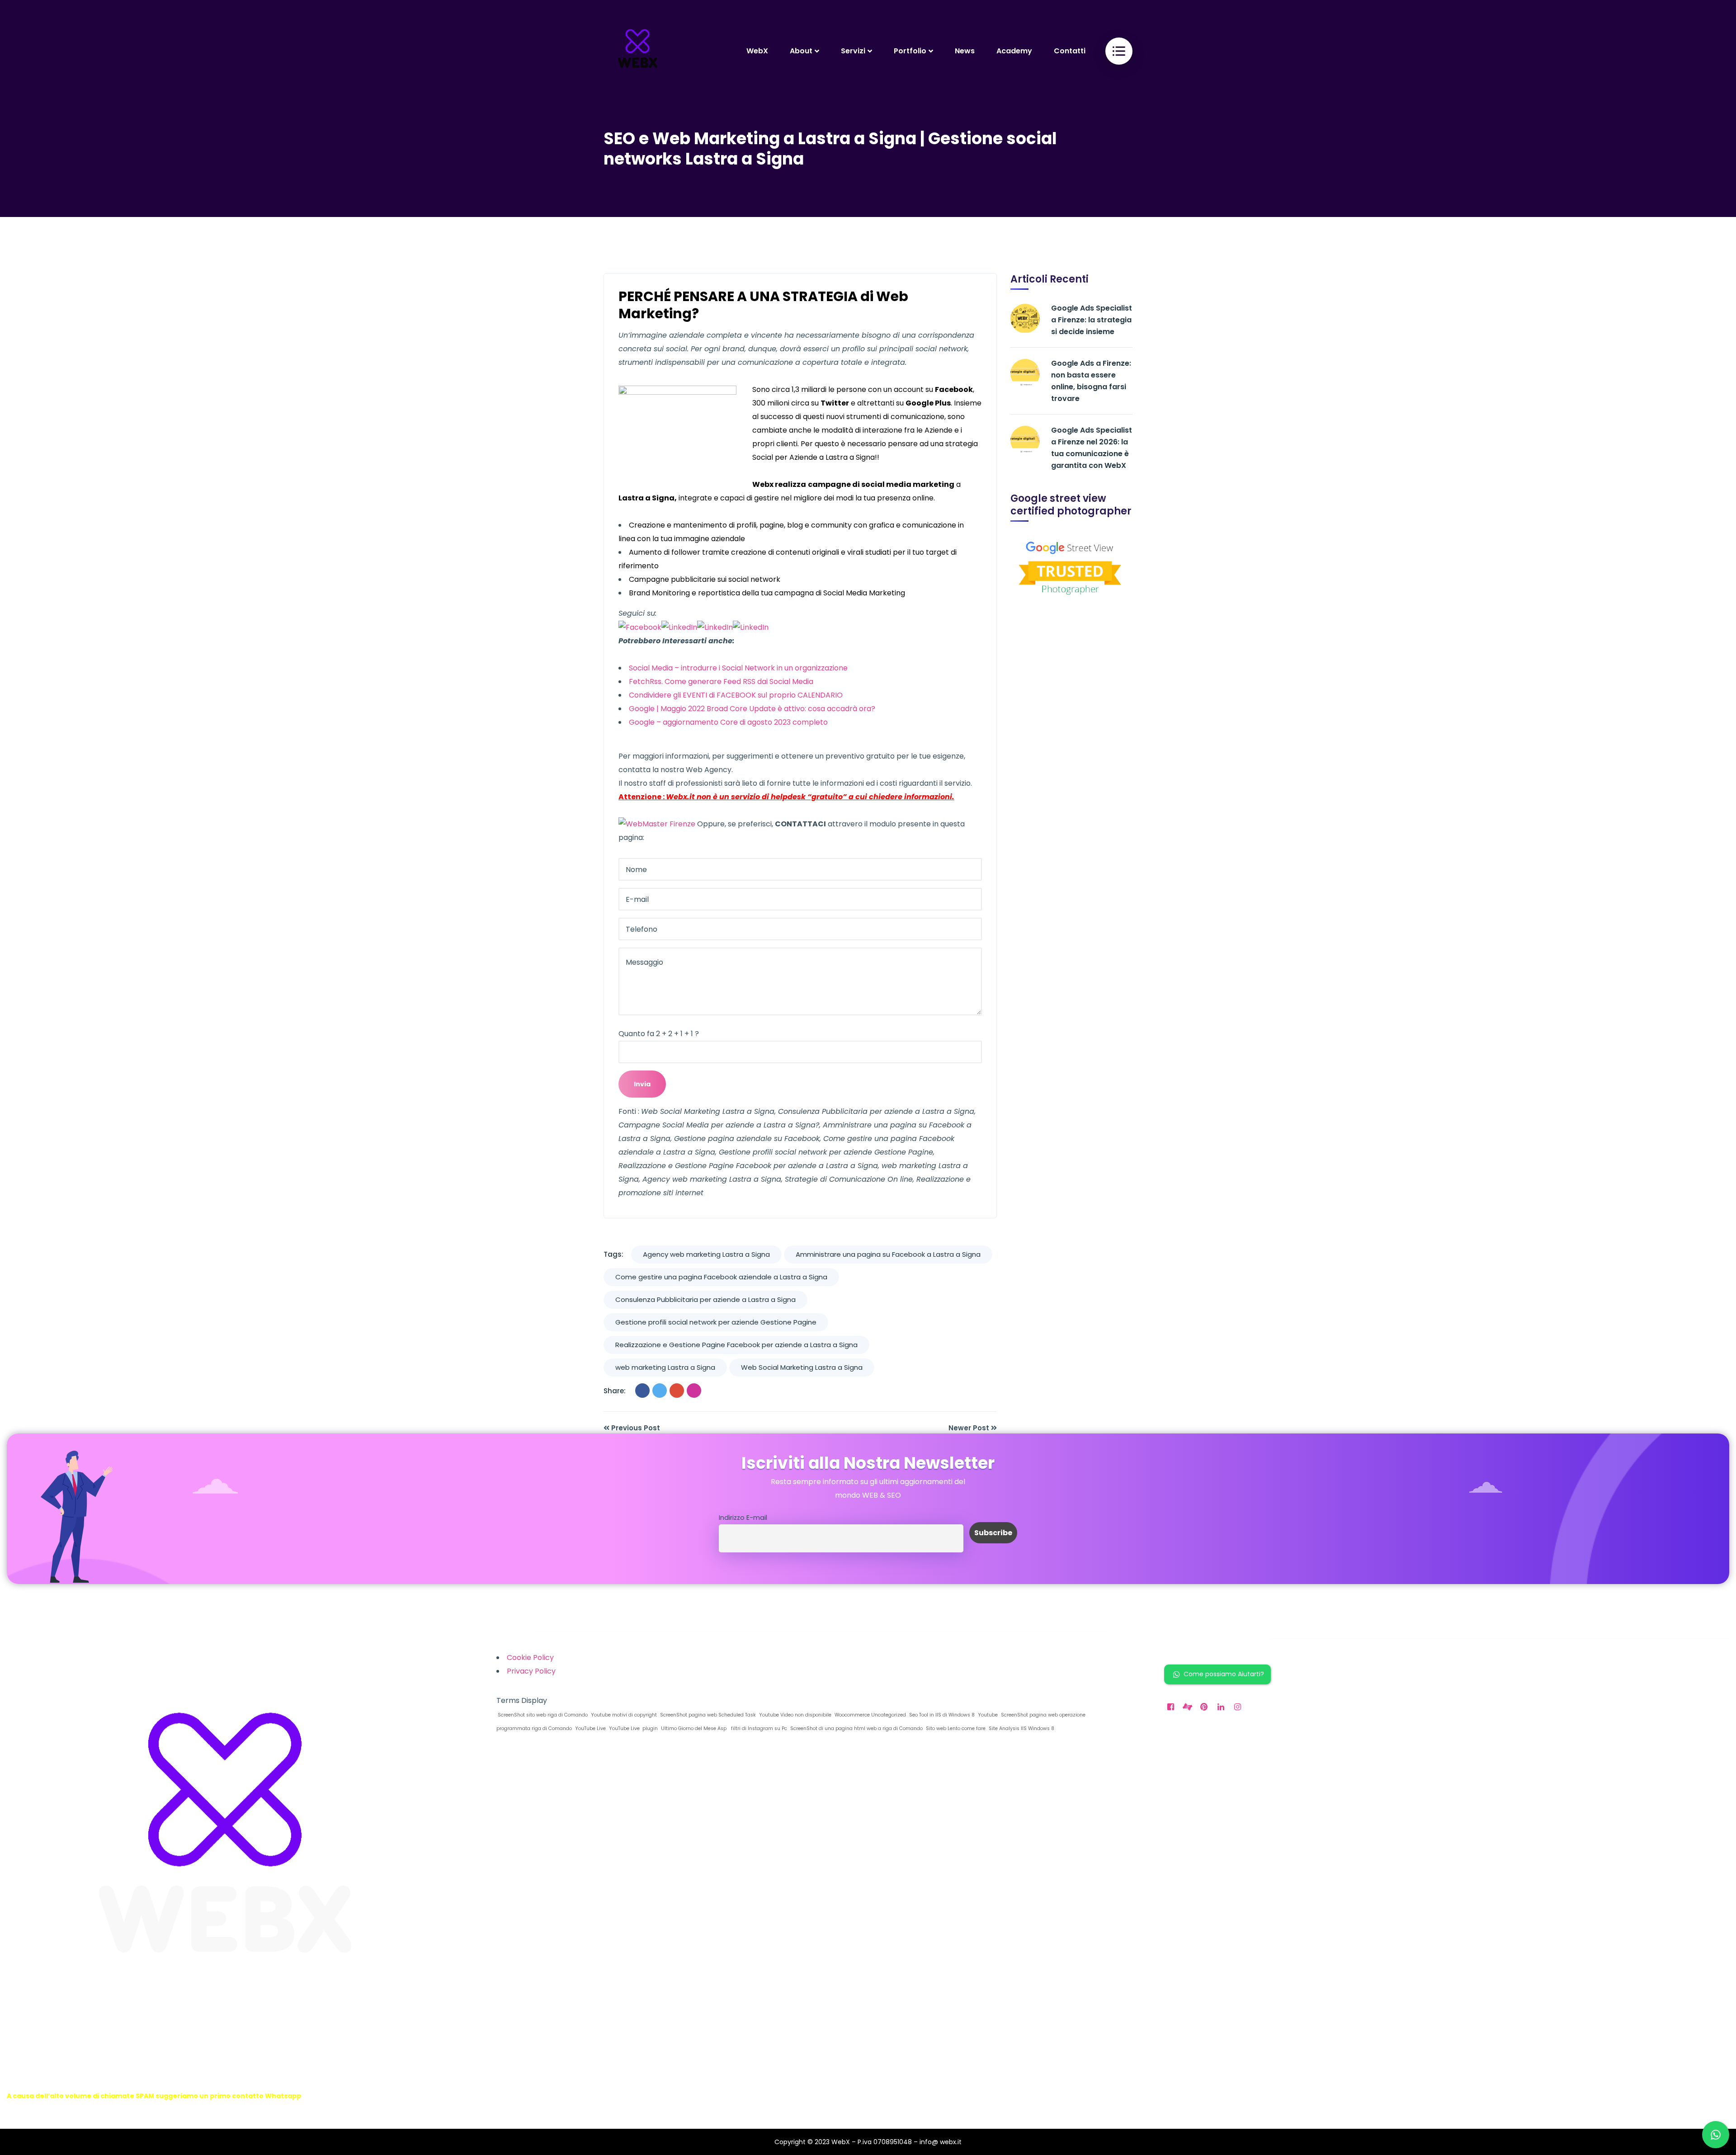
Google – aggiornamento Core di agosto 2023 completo (728, 722)
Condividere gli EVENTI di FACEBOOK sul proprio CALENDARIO (736, 695)
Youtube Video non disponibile (795, 1715)
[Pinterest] (694, 1391)
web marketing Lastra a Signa (665, 1367)
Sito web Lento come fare (955, 1728)
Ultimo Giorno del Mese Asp (693, 1728)
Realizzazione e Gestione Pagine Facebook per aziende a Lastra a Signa (736, 1345)
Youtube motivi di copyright (623, 1715)
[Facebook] (642, 1391)
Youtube (987, 1715)
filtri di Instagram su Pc (758, 1728)
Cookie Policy (530, 1658)
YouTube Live (590, 1728)
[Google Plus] (677, 1391)
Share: (615, 1391)
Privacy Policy (531, 1671)
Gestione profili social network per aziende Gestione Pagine (716, 1322)
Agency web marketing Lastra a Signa (706, 1254)
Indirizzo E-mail (743, 1518)
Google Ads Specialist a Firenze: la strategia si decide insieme (1092, 320)
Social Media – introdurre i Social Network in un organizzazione (738, 668)
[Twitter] (660, 1391)
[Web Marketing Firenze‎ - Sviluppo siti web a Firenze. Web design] (637, 51)
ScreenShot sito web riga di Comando (542, 1715)
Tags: (613, 1254)
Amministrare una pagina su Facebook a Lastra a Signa (888, 1254)
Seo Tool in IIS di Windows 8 (941, 1715)
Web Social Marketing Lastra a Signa (802, 1367)
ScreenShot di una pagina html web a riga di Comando (856, 1728)
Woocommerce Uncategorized (870, 1715)
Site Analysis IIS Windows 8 (1021, 1728)
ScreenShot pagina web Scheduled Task (707, 1715)
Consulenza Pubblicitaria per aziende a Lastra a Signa (705, 1299)
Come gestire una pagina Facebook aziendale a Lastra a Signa (721, 1277)
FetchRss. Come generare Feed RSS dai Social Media (721, 681)
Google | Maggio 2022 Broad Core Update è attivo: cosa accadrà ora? (752, 709)
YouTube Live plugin (633, 1728)
